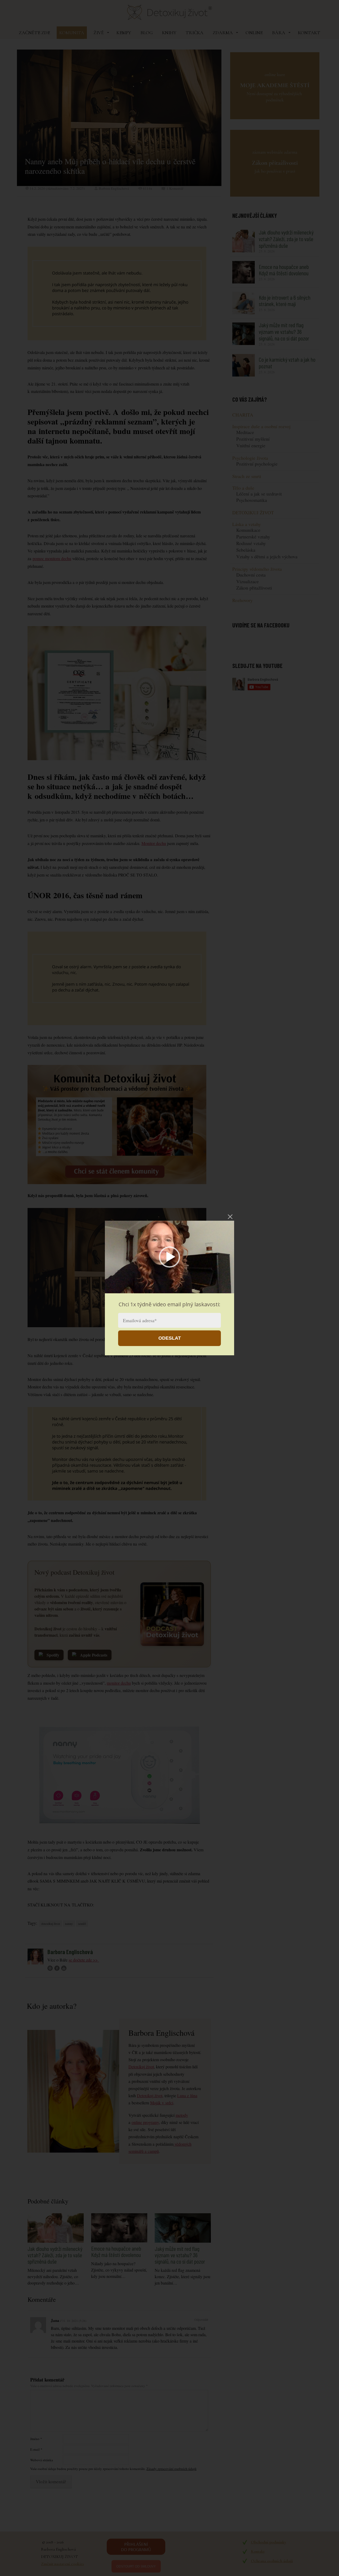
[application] (169, 1257)
